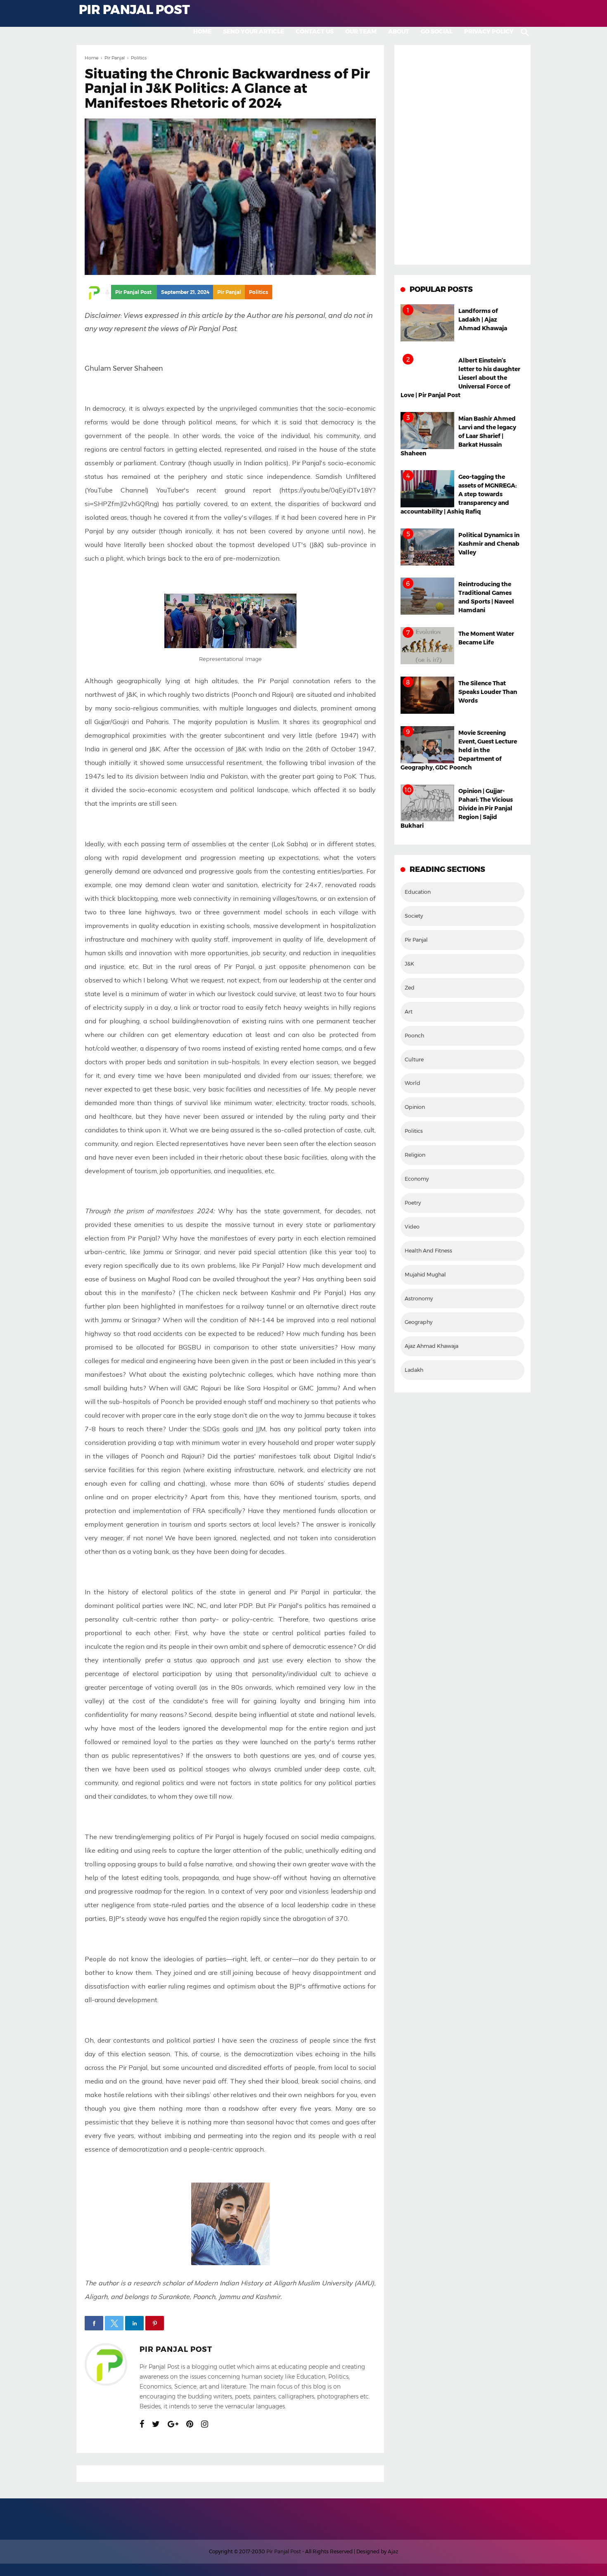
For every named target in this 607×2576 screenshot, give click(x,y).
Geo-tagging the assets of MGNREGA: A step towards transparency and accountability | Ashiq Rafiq (459, 494)
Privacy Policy (489, 31)
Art (409, 1012)
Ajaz (393, 2551)
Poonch (414, 1036)
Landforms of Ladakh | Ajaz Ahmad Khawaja (483, 320)
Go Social (437, 31)
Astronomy (419, 1299)
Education (418, 892)
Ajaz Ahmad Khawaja (432, 1346)
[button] (94, 2323)
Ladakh (414, 1370)
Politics (258, 292)
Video (412, 1227)
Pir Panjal (229, 292)
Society (414, 916)
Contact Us (315, 31)
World (413, 1083)
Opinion (415, 1107)
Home (202, 31)
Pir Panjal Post (176, 2349)
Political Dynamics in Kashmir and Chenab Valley (489, 544)
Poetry (413, 1203)
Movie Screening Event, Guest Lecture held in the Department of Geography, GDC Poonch (459, 750)
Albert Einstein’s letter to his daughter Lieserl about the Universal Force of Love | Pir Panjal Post (460, 378)
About (399, 31)
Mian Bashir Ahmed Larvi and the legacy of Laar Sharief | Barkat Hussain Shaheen (458, 436)
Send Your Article (254, 31)
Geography (418, 1322)
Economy (417, 1179)
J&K (409, 964)
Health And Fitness (428, 1251)
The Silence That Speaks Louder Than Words (488, 692)
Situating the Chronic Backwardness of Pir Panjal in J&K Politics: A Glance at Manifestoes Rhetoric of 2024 (227, 88)
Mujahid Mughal (425, 1275)
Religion (415, 1155)
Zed (410, 988)
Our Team (361, 31)
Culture (414, 1060)
